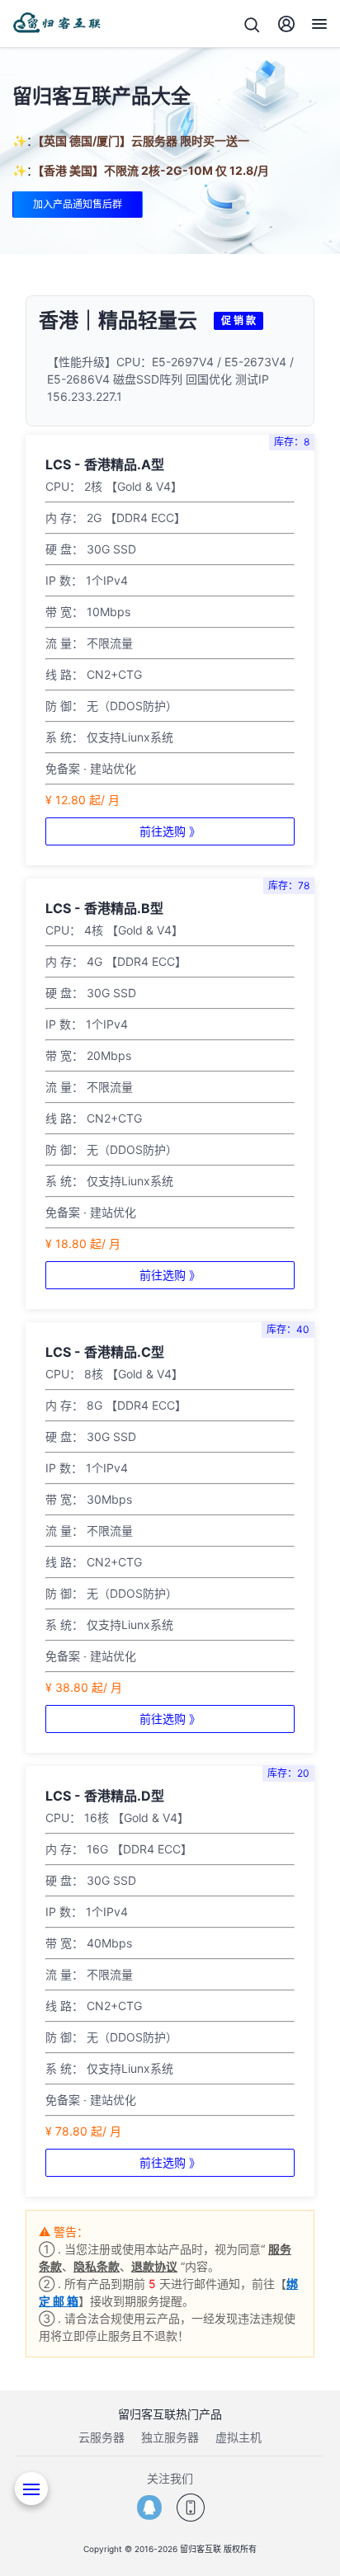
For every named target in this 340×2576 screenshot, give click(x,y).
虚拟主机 (238, 2437)
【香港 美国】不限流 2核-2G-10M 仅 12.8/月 (153, 170)
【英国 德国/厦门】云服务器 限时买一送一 (144, 141)
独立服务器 (170, 2437)
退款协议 (154, 2266)
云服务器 (102, 2437)
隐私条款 (97, 2266)
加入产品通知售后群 (78, 204)
